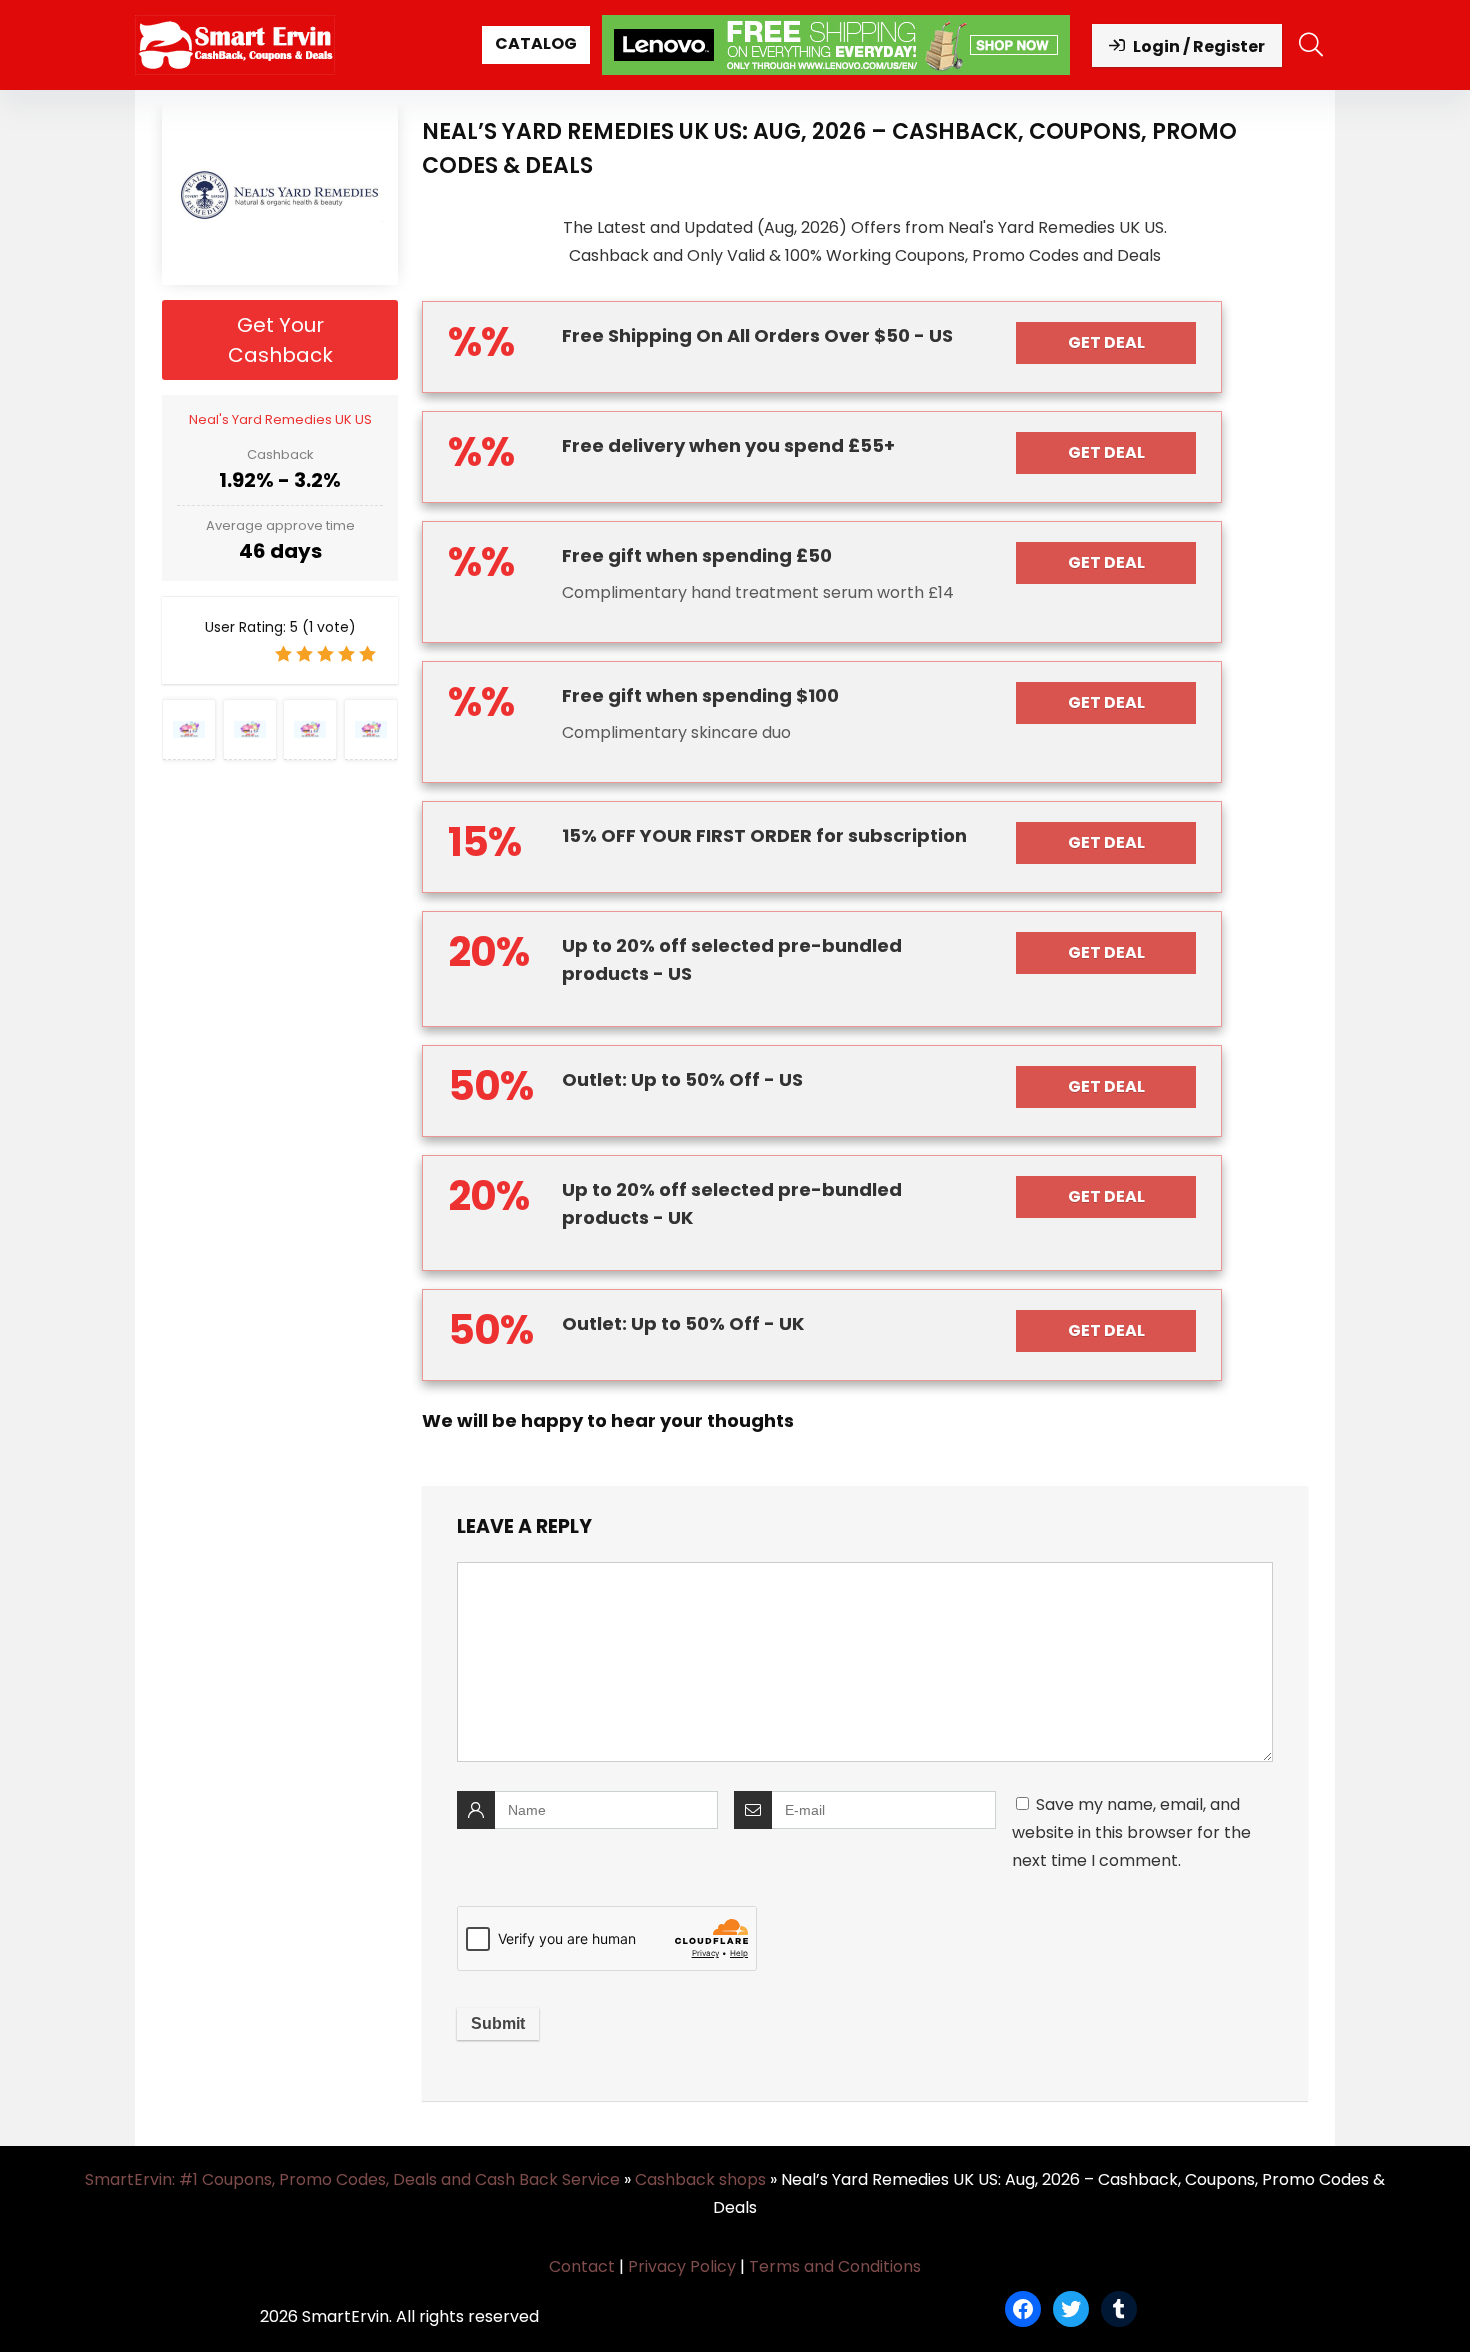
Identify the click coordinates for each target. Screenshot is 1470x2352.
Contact (582, 2266)
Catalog (536, 43)
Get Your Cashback (280, 340)
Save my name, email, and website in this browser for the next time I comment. (1131, 1832)
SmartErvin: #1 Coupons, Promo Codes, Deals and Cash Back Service (352, 2179)
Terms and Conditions (835, 2266)
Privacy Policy (682, 2266)
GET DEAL (1106, 342)
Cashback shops (700, 2179)
